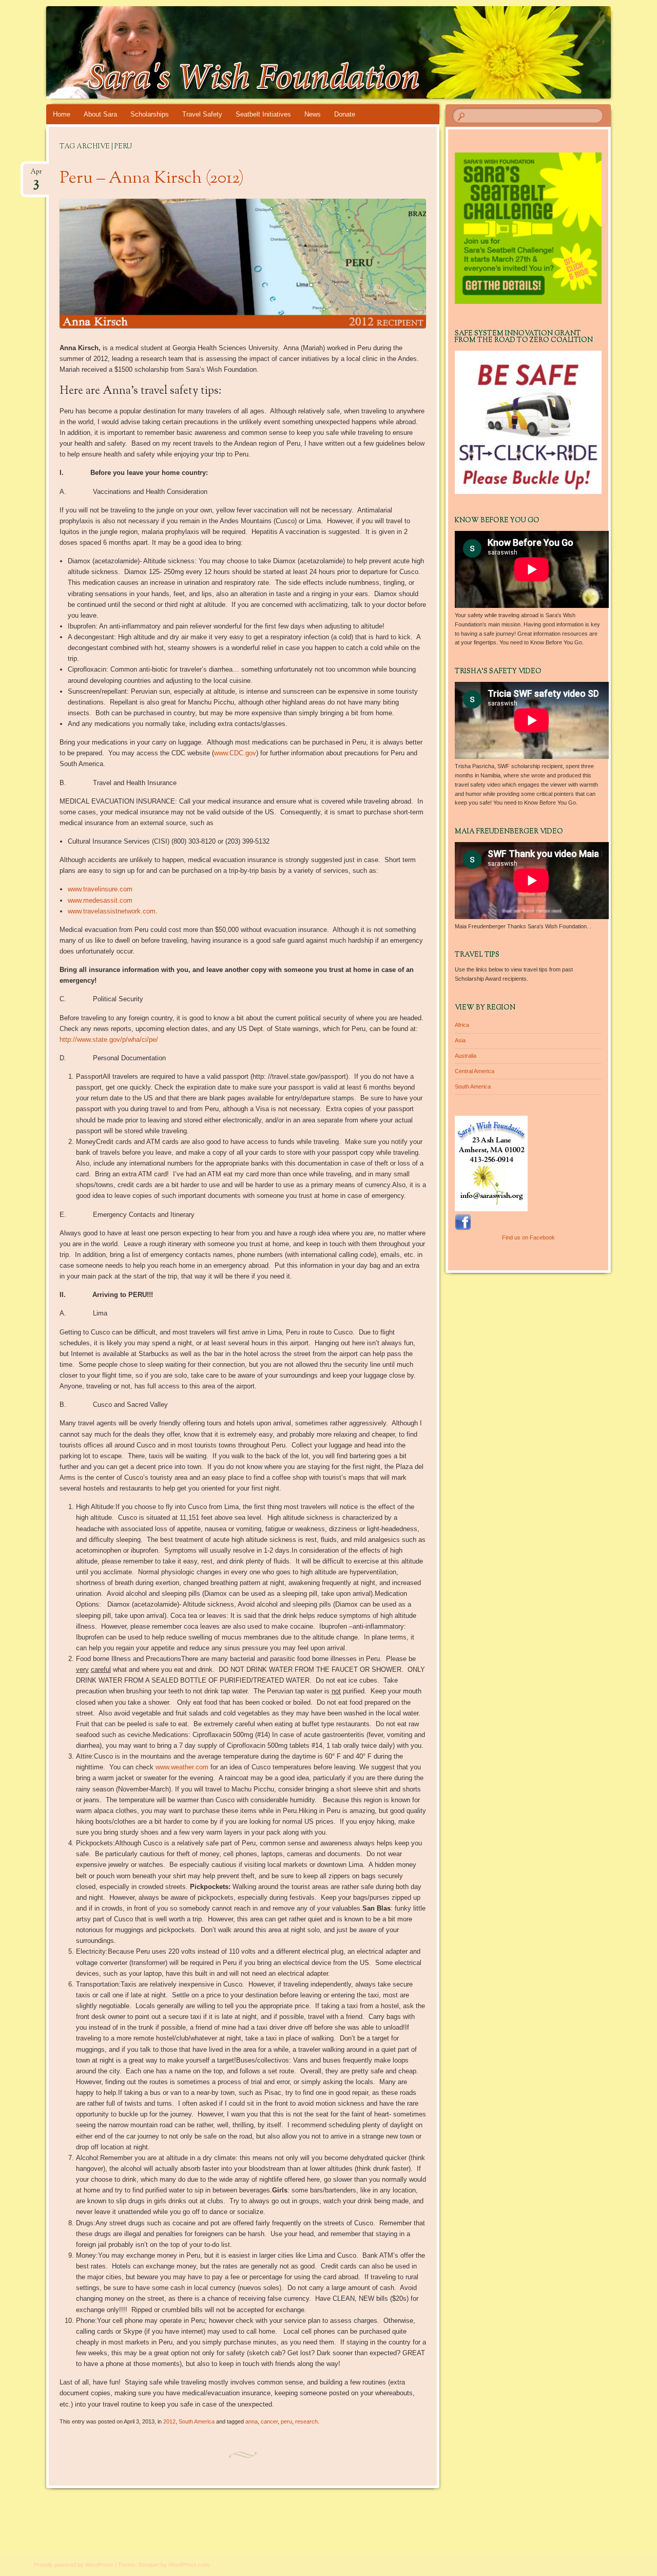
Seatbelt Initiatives (263, 114)
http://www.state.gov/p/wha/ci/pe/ (109, 1039)
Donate (345, 114)
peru (286, 2421)
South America (197, 2421)
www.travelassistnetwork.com (112, 911)
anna (252, 2421)
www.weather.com (182, 1767)
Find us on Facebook (528, 1237)
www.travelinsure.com (100, 889)
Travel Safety (202, 114)
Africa (462, 1025)
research (306, 2421)
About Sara (100, 114)
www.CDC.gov (235, 753)
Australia (466, 1056)
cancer (269, 2421)
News (313, 114)
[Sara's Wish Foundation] (309, 52)
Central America (475, 1071)
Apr (36, 175)
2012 (169, 2421)
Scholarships (150, 114)
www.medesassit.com (100, 900)
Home (62, 114)
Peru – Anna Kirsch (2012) (152, 179)
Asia (460, 1040)
